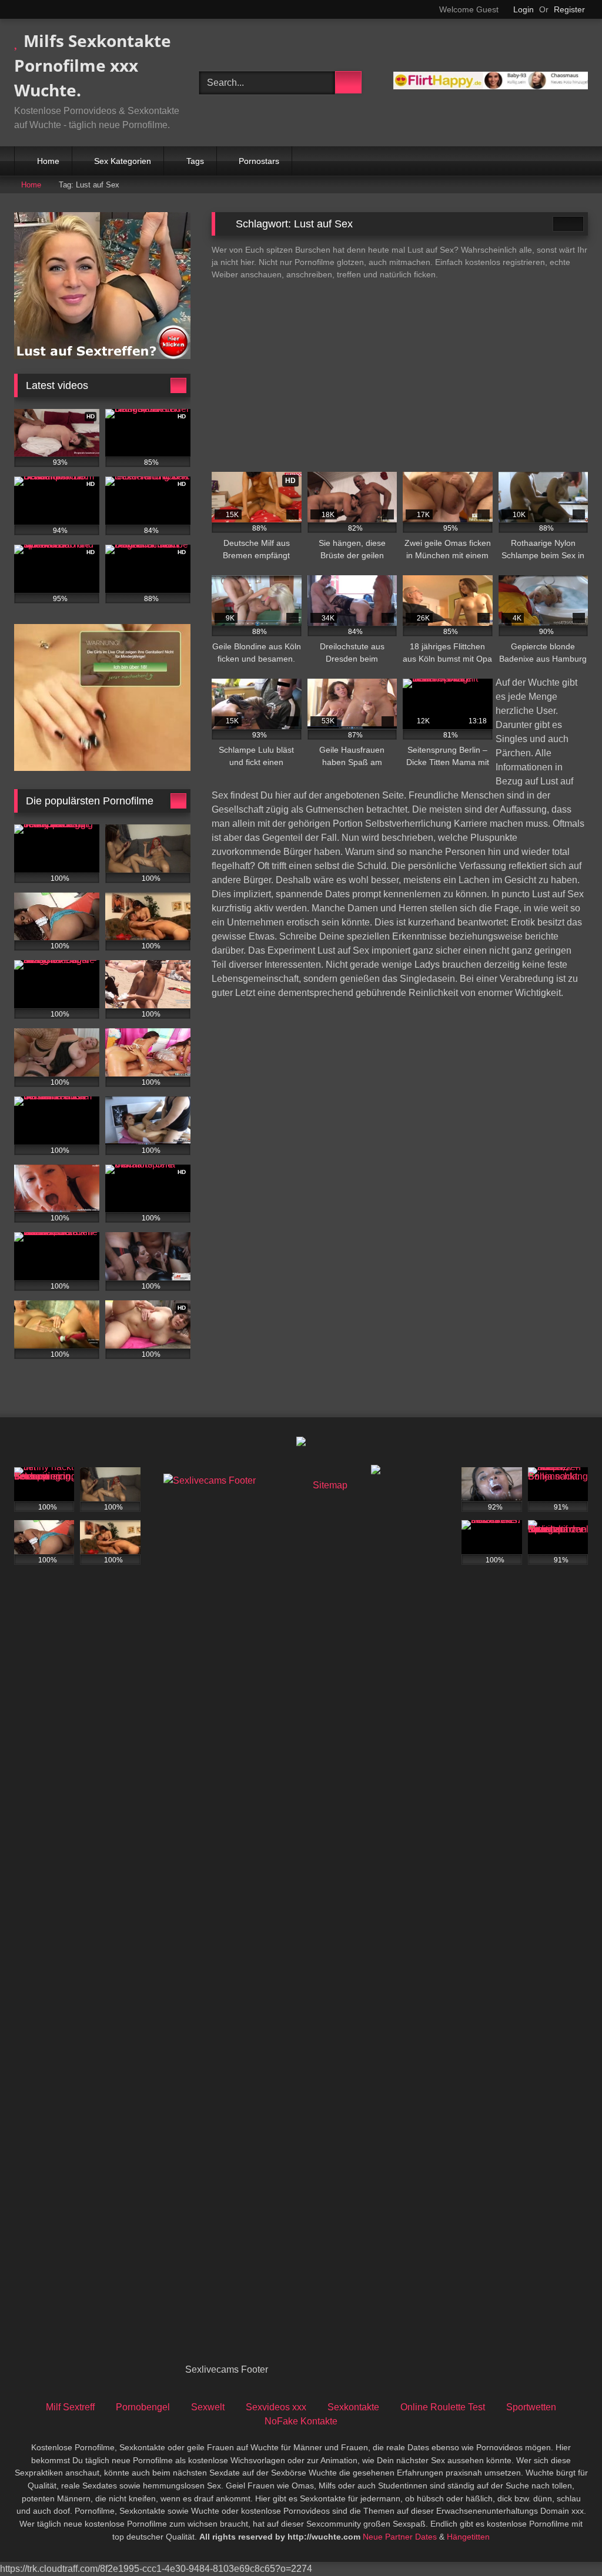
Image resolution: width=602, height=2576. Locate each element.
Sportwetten (531, 2407)
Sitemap (330, 1485)
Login (524, 9)
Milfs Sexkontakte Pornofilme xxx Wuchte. (93, 65)
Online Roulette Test (443, 2407)
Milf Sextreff (70, 2407)
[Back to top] (567, 2541)
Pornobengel (143, 2407)
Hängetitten (468, 2537)
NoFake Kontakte (301, 2421)
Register (569, 9)
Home (48, 161)
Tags (195, 161)
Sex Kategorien (123, 161)
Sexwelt (208, 2407)
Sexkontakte (353, 2407)
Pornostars (259, 161)
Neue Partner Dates (400, 2537)
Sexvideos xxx (276, 2407)
